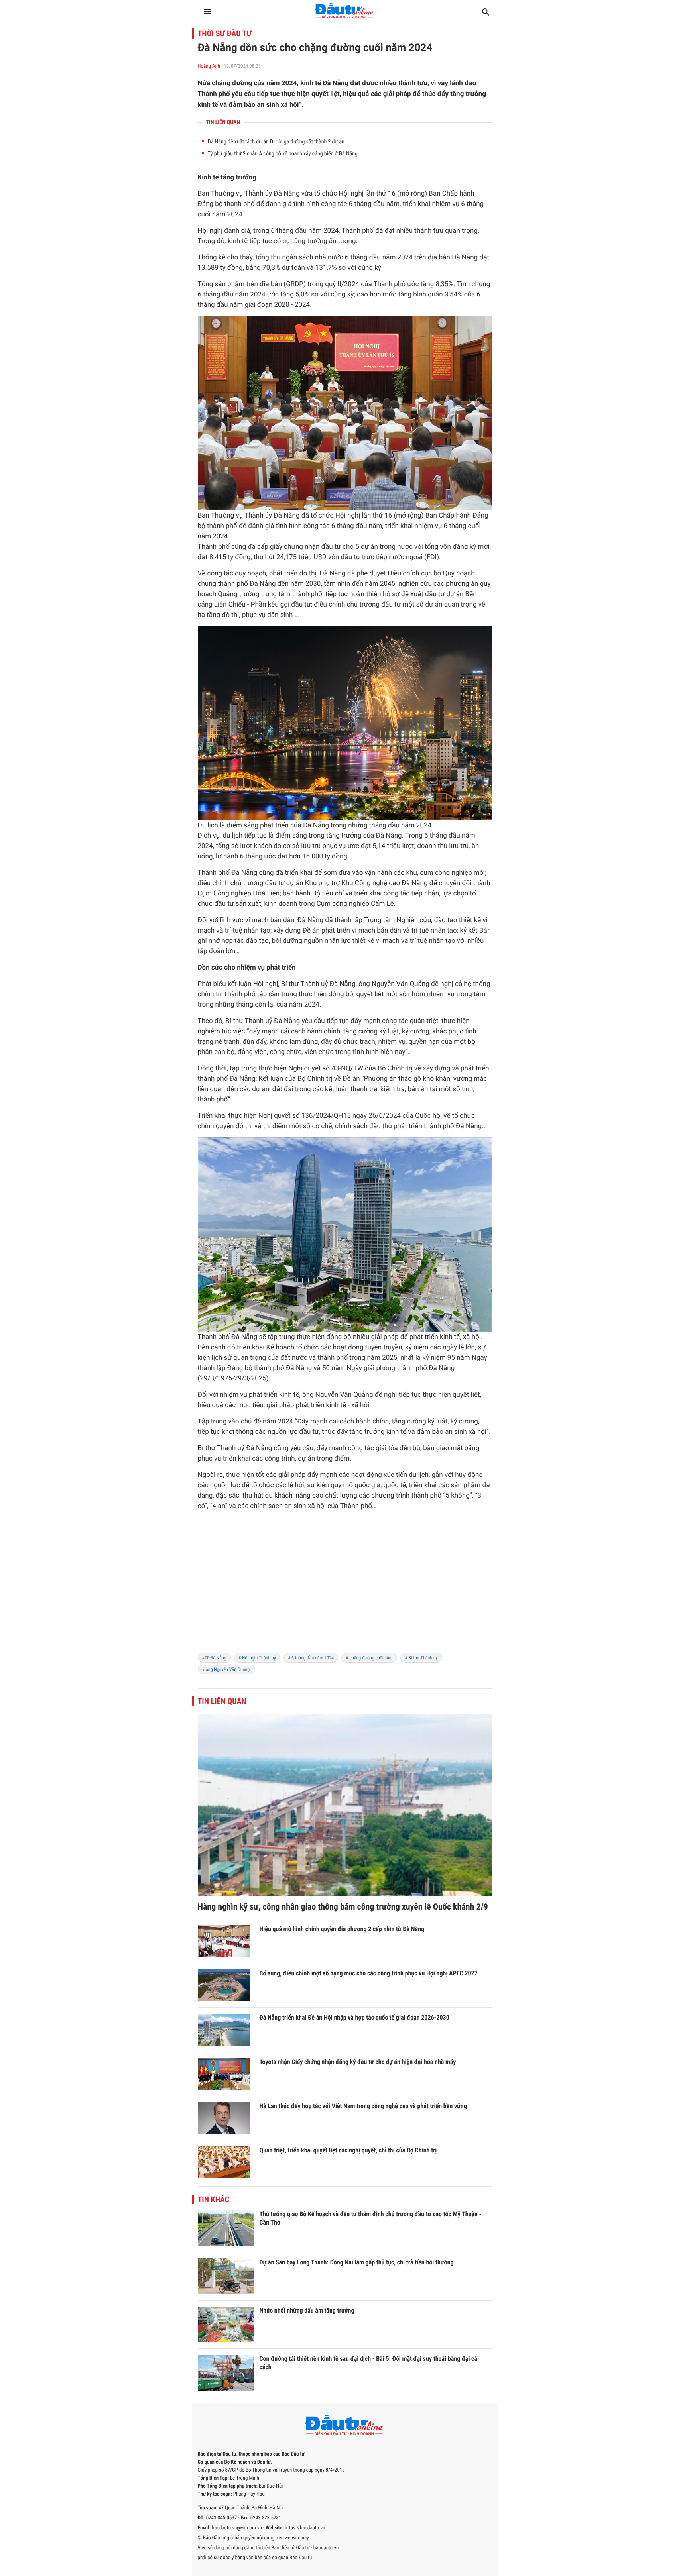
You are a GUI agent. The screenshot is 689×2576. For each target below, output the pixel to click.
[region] (345, 1587)
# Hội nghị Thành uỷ (257, 1658)
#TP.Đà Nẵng (214, 1658)
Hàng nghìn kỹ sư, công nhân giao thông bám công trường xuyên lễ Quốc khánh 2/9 (343, 1907)
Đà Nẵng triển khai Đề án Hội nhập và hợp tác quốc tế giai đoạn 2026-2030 (354, 2017)
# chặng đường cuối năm (369, 1658)
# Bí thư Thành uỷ (421, 1658)
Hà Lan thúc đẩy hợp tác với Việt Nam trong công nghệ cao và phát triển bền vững (363, 2106)
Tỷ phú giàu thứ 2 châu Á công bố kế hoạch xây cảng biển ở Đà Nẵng (283, 154)
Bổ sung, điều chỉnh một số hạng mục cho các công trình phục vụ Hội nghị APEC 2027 (369, 1973)
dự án (369, 547)
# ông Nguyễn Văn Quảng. (227, 1669)
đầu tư (331, 547)
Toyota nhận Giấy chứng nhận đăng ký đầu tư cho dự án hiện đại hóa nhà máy (358, 2062)
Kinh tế (209, 177)
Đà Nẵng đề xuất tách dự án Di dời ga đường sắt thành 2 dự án (276, 142)
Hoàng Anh (209, 66)
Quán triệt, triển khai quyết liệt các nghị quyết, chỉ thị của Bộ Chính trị (348, 2150)
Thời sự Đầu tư (225, 33)
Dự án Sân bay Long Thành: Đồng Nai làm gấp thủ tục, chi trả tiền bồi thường (357, 2262)
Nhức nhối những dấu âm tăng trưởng (307, 2310)
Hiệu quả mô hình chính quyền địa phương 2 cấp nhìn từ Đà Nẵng (342, 1929)
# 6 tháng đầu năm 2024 (311, 1658)
